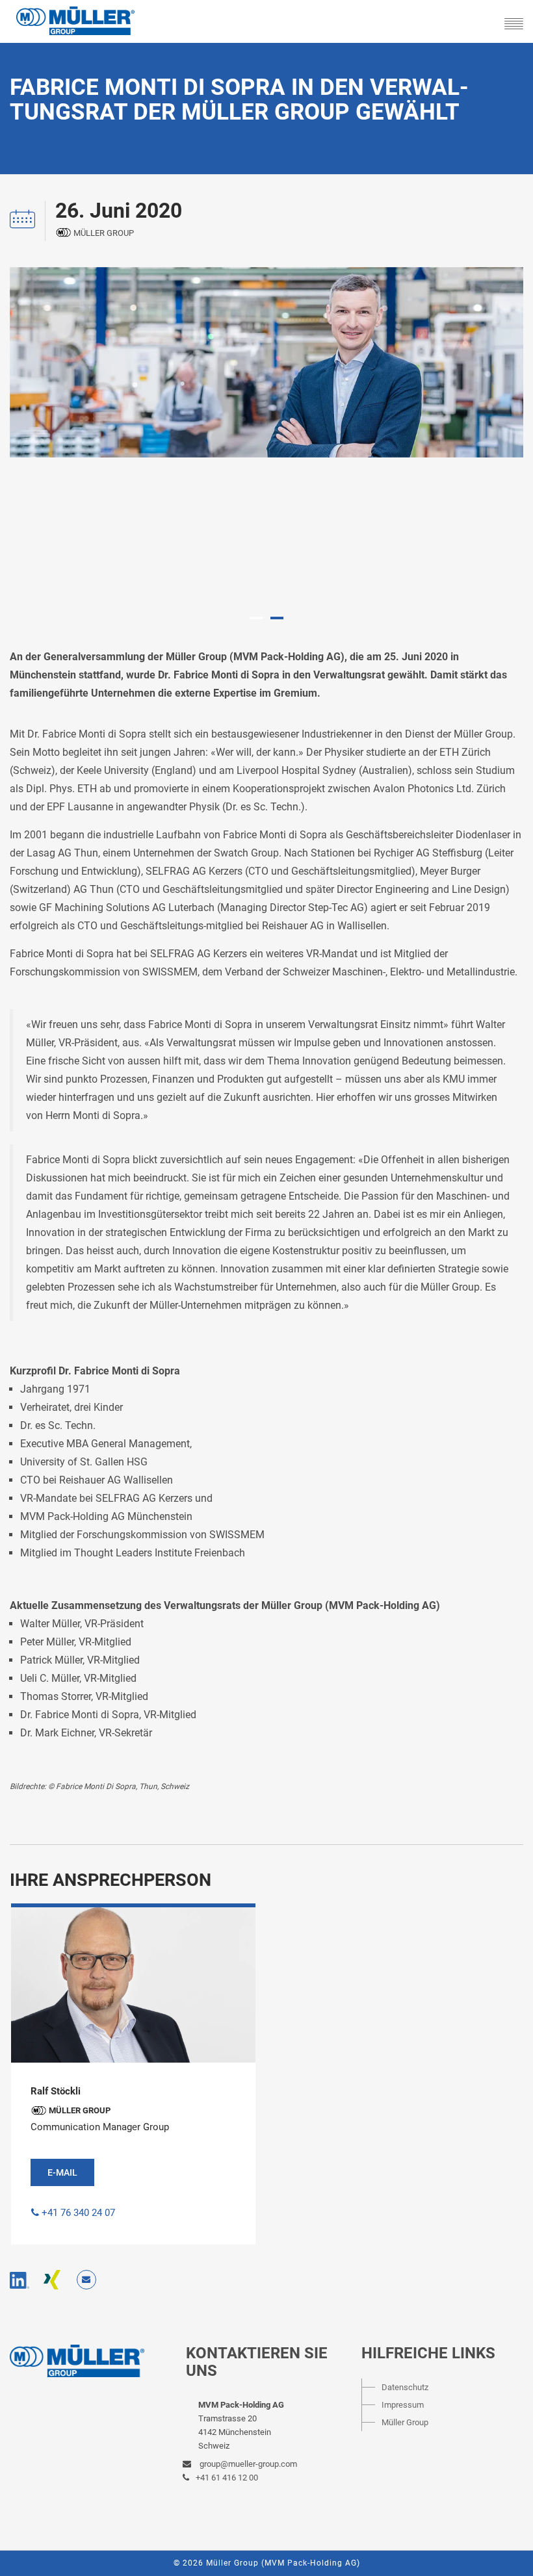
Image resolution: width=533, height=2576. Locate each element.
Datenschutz (405, 2387)
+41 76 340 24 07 (78, 2213)
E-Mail (62, 2172)
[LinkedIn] (19, 2280)
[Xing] (52, 2280)
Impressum (403, 2405)
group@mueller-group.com (247, 2464)
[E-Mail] (86, 2280)
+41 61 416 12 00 (227, 2478)
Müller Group (405, 2422)
